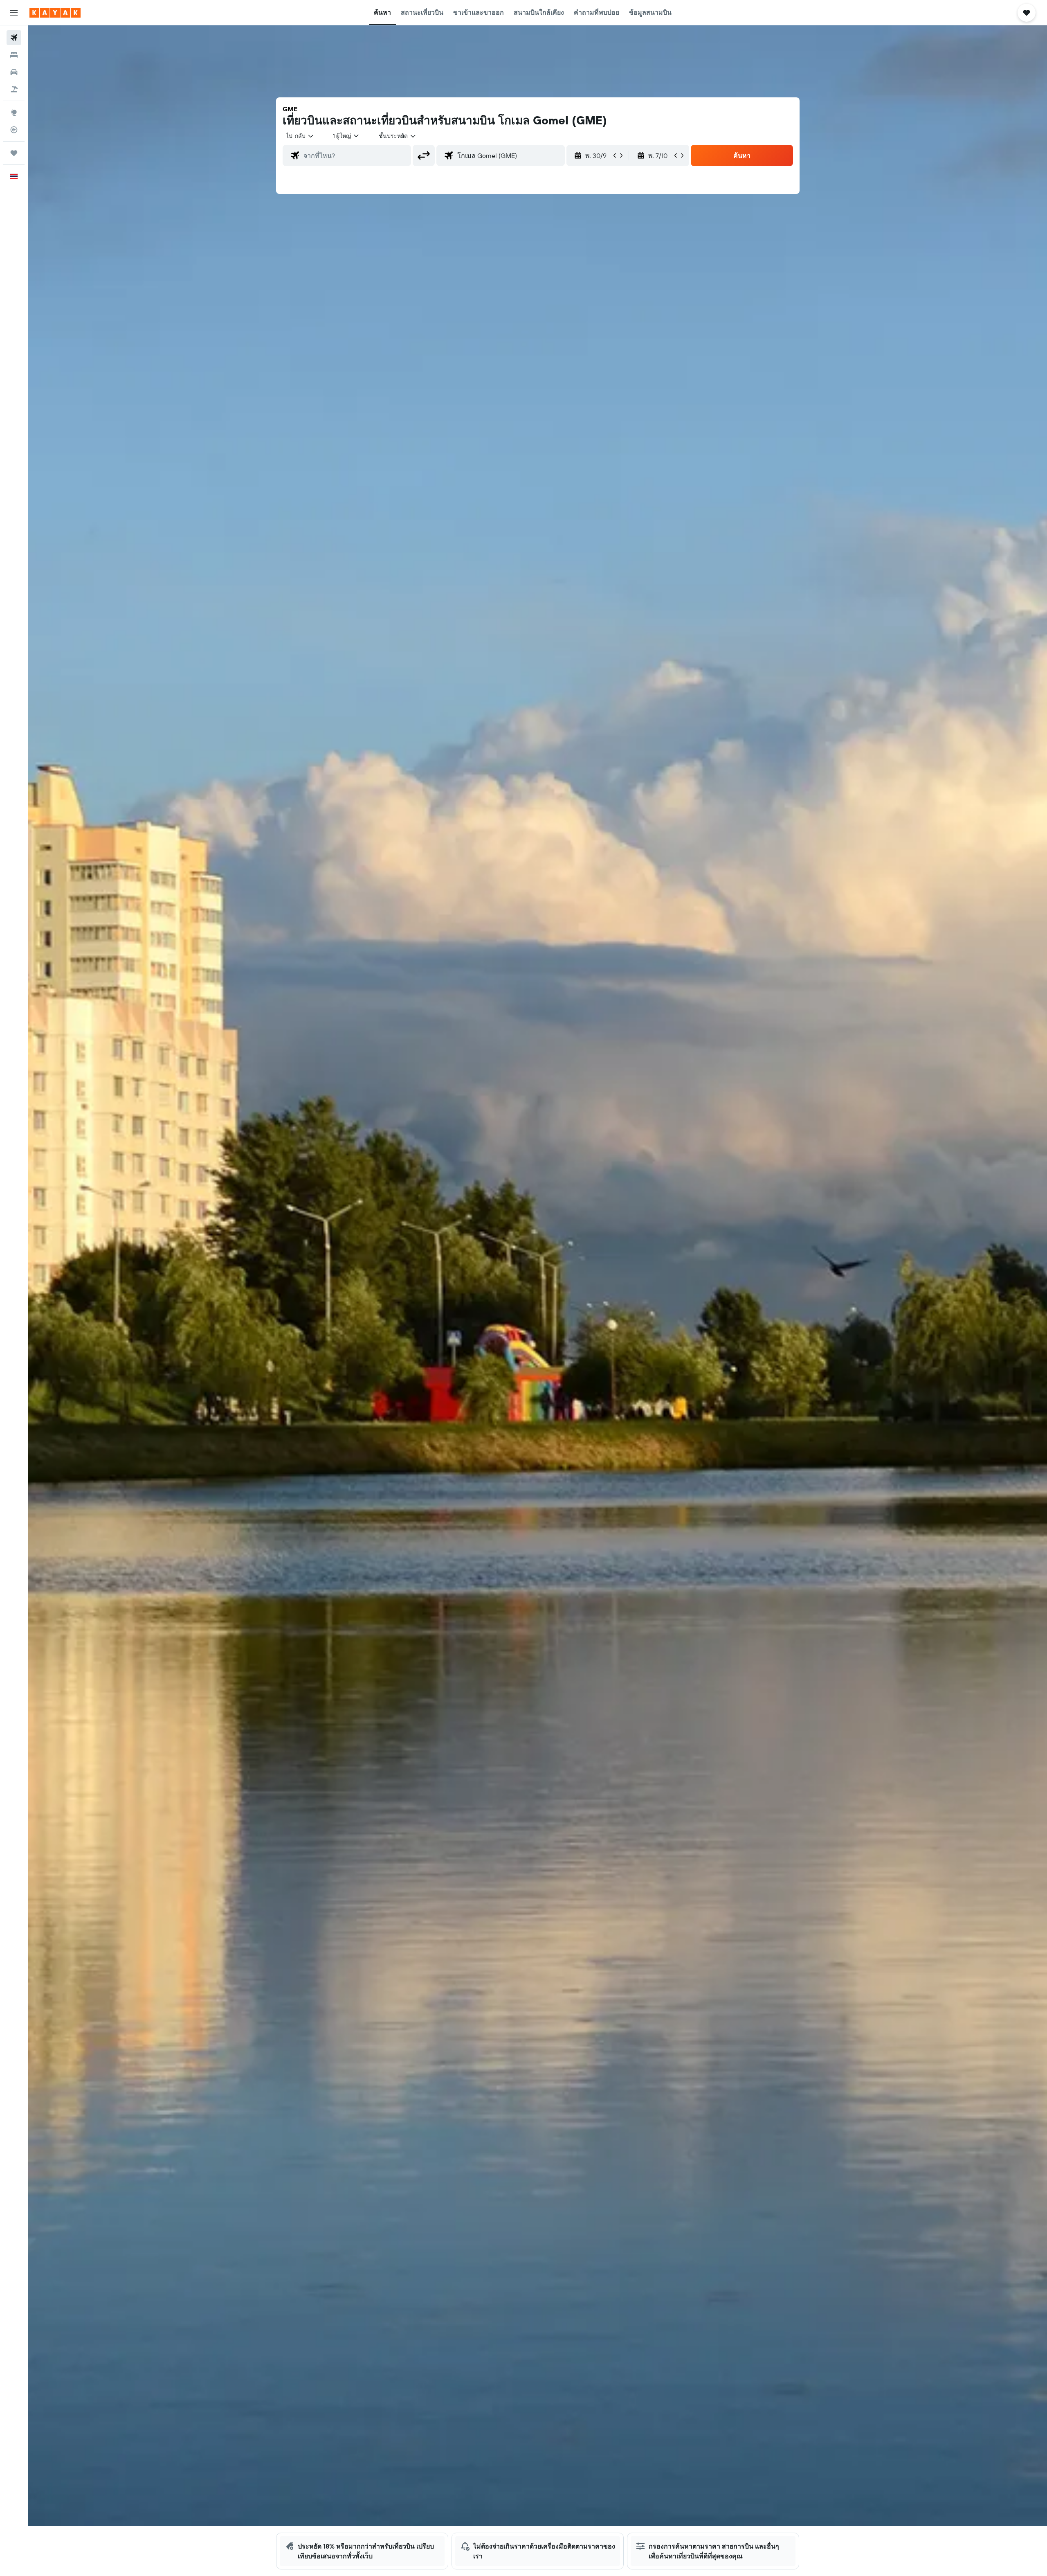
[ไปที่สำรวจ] (14, 113)
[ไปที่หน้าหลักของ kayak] (55, 13)
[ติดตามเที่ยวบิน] (14, 130)
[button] (14, 13)
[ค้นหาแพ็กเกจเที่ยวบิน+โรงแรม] (14, 89)
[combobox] (300, 136)
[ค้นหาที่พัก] (14, 55)
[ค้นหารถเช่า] (14, 72)
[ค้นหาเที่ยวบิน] (14, 38)
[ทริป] (14, 153)
